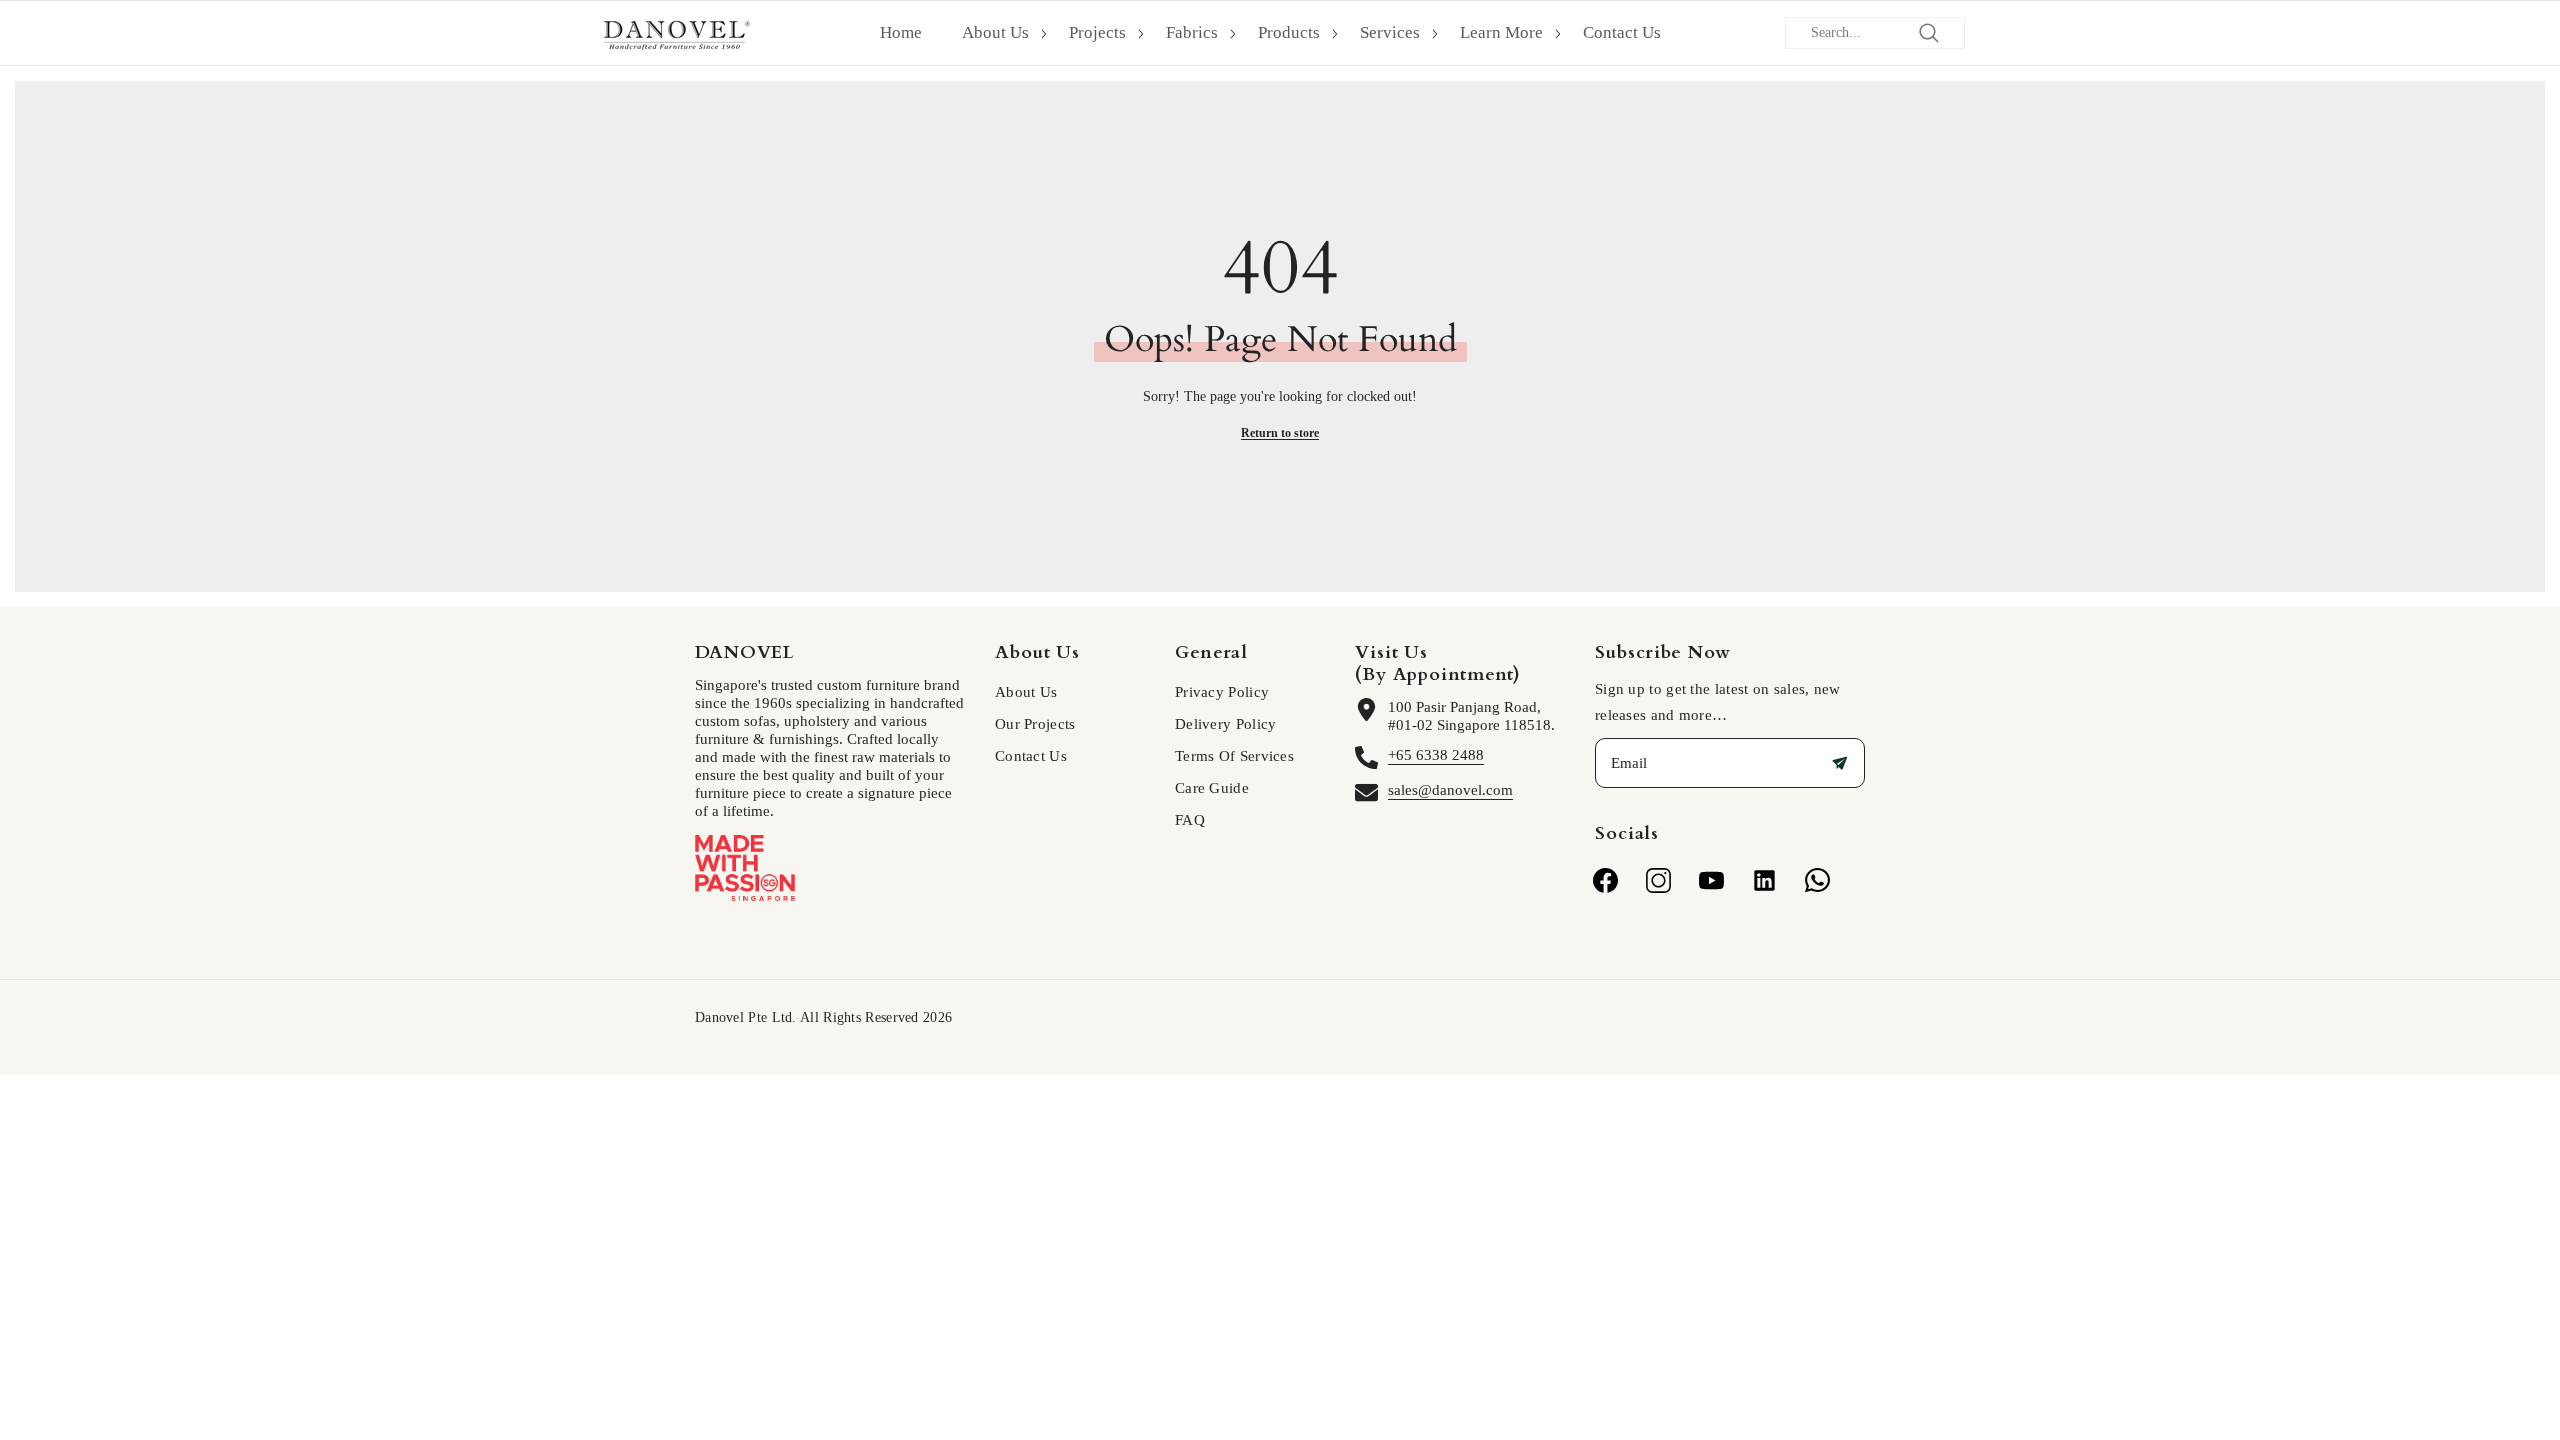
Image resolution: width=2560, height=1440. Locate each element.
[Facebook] (1605, 880)
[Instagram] (1658, 880)
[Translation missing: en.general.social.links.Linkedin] (1764, 880)
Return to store (1280, 433)
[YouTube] (1711, 880)
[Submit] (1840, 763)
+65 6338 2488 (1436, 755)
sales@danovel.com (1450, 790)
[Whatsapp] (1817, 880)
